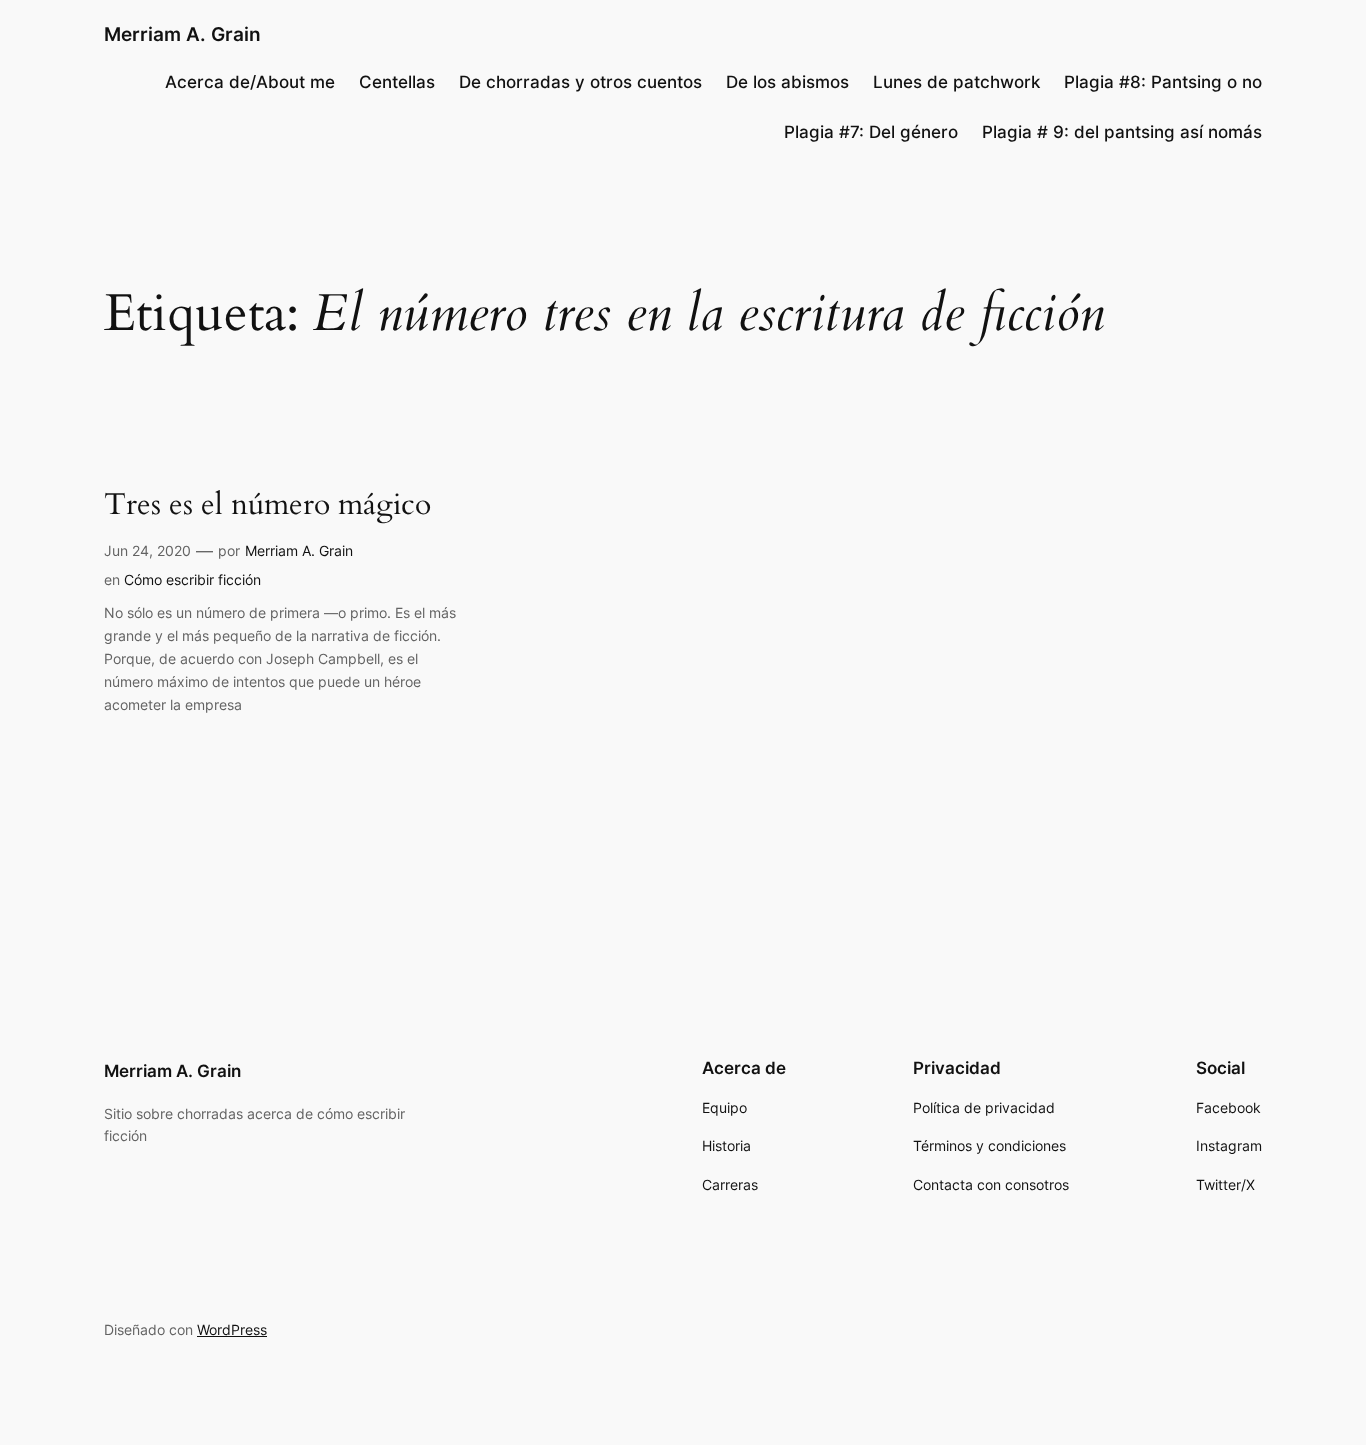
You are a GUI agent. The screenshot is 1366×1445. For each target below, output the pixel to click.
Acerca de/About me (250, 82)
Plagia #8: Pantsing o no (1163, 82)
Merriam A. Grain (182, 34)
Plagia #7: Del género (871, 132)
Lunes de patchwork (956, 82)
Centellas (397, 82)
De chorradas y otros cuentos (580, 82)
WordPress (232, 1329)
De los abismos (787, 82)
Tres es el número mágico (267, 506)
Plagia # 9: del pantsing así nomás (1122, 132)
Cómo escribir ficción (192, 579)
